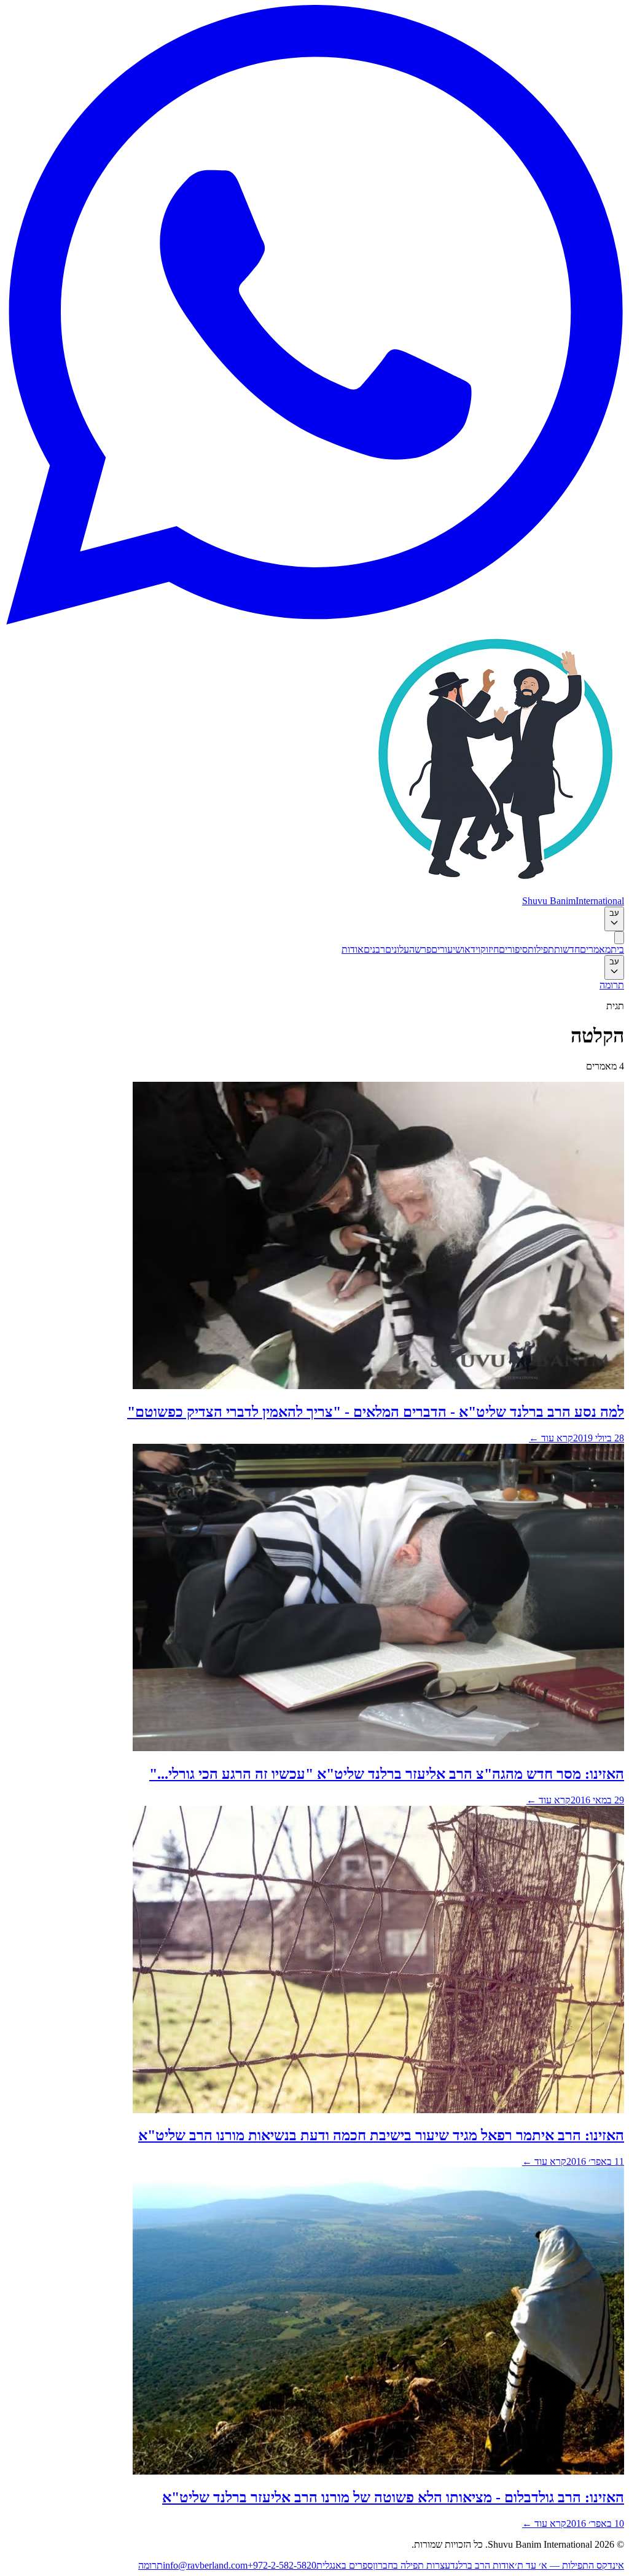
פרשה (420, 949)
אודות (353, 949)
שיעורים (447, 949)
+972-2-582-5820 (282, 2565)
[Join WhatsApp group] (314, 621)
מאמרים (595, 949)
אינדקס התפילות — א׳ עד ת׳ (569, 2565)
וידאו (471, 949)
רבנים (374, 949)
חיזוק (490, 949)
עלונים (397, 949)
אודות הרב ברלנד (482, 2565)
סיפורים (513, 949)
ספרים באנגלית (345, 2565)
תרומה (612, 985)
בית (617, 949)
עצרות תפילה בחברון (412, 2565)
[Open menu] (619, 938)
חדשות (567, 949)
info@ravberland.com (205, 2565)
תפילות (541, 949)
